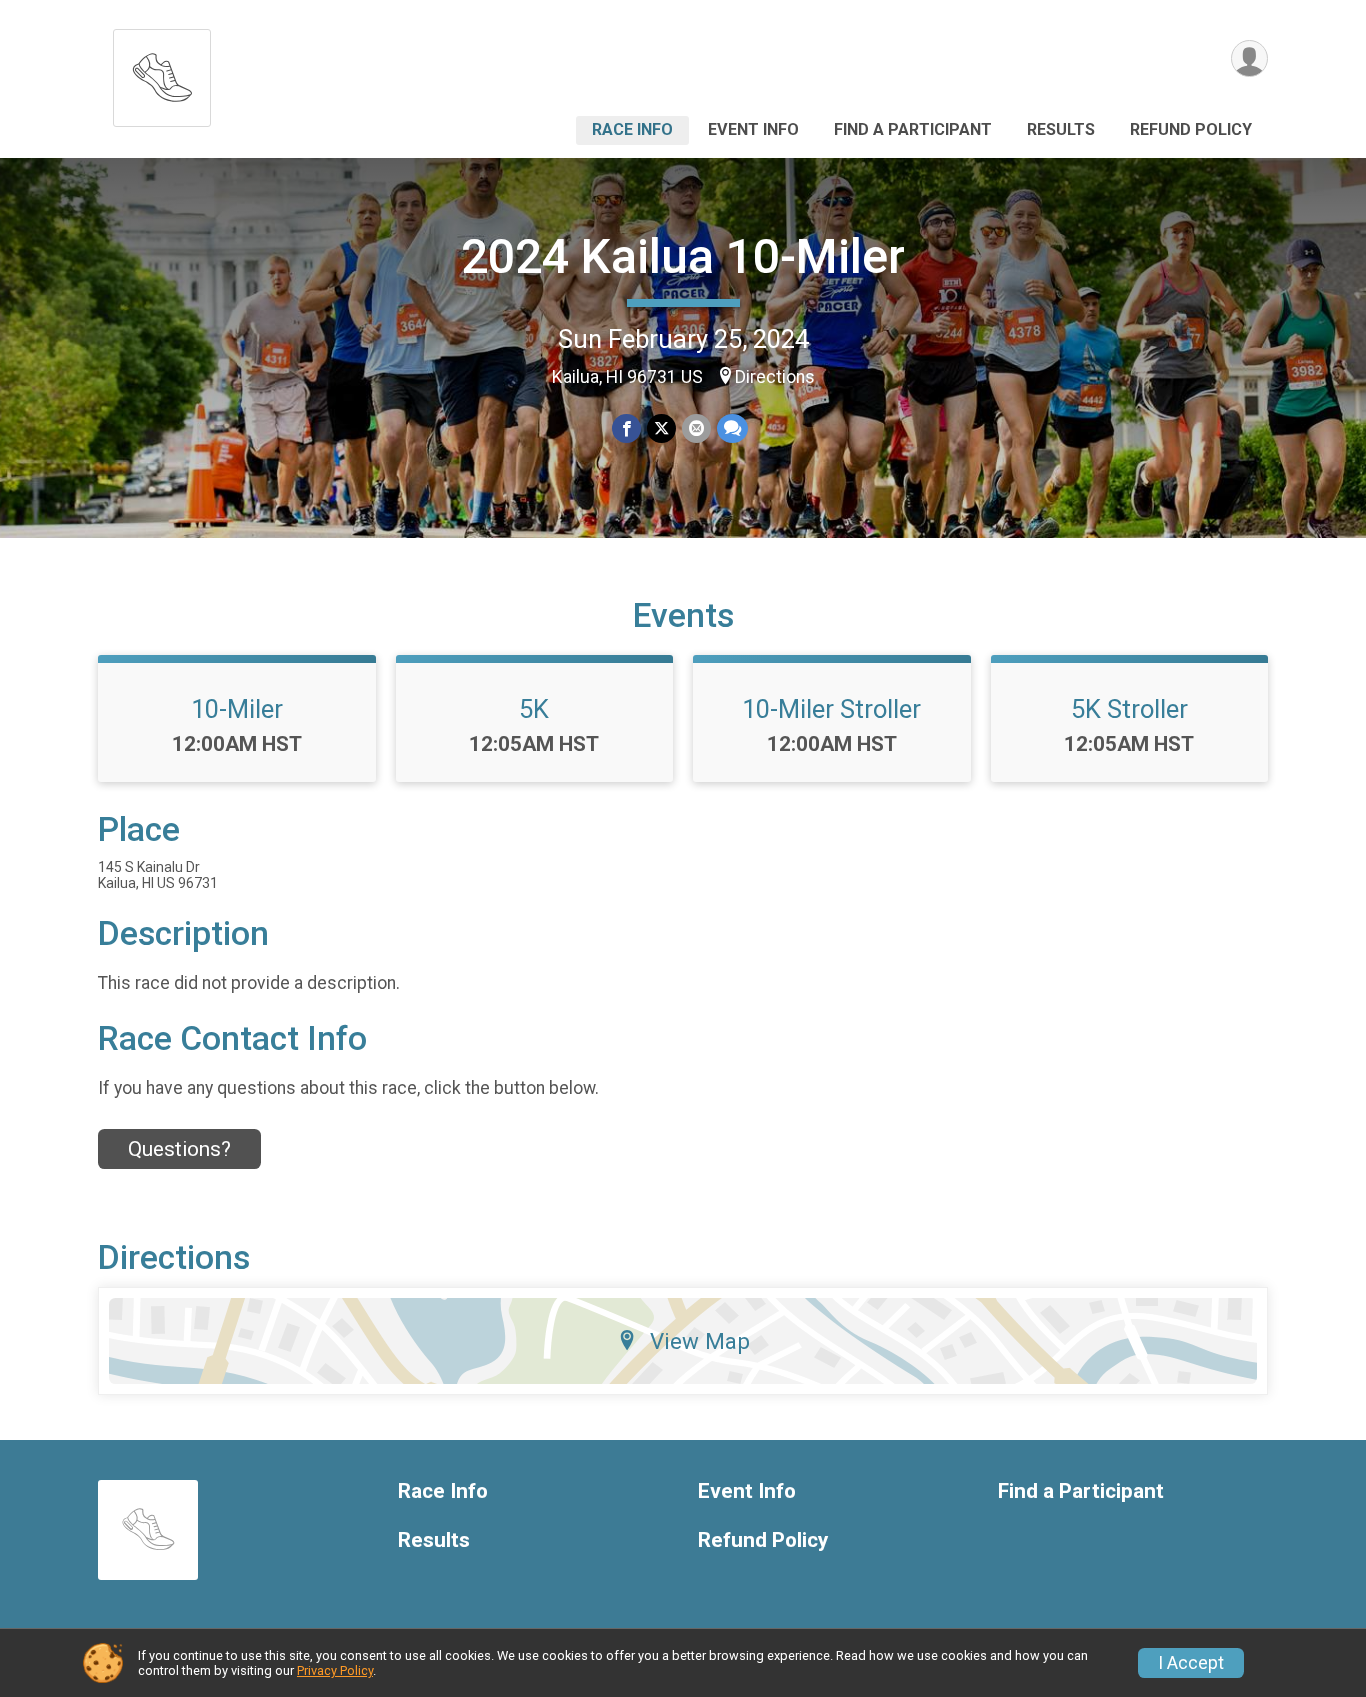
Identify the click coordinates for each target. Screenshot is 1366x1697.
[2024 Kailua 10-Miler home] (162, 72)
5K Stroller (1129, 709)
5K (534, 709)
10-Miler (237, 709)
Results (1061, 129)
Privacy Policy (335, 1670)
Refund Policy (1191, 129)
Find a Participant (913, 129)
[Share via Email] (696, 428)
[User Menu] (1249, 58)
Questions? (179, 1149)
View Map (700, 1341)
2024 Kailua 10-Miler (683, 256)
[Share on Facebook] (626, 428)
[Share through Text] (732, 428)
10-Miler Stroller (831, 709)
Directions (775, 377)
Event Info (753, 129)
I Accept (1191, 1663)
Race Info (632, 129)
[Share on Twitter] (661, 428)
